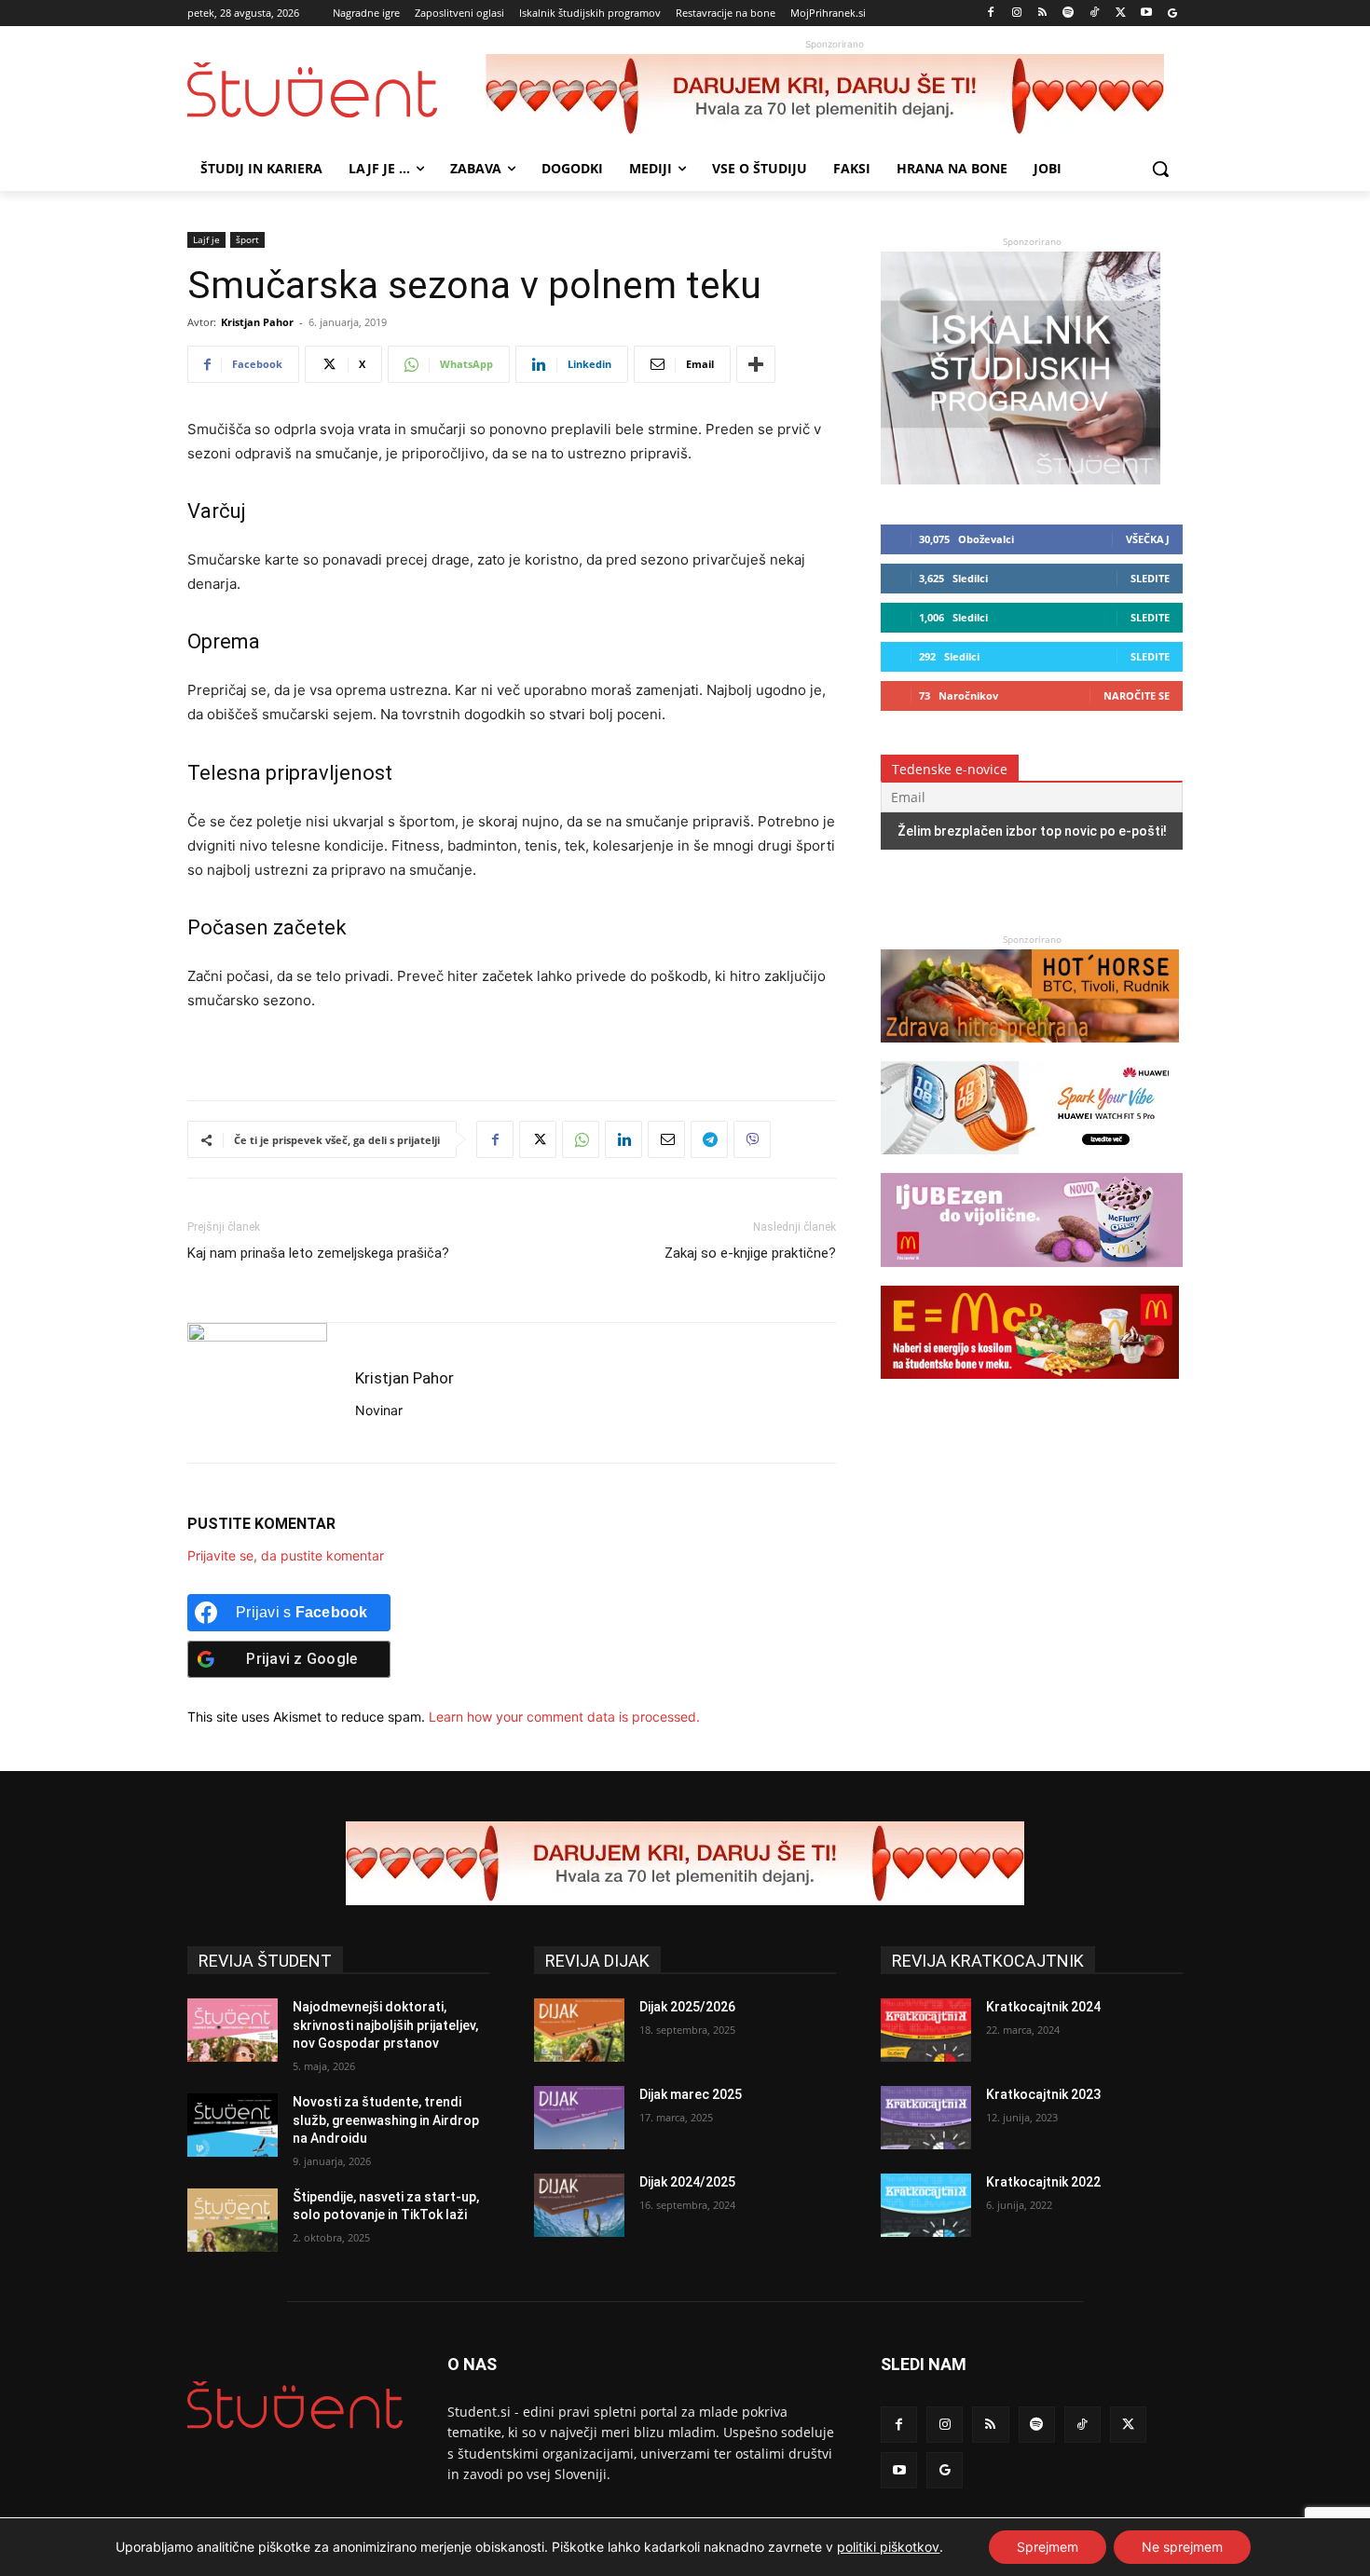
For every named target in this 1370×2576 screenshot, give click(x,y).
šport (247, 239)
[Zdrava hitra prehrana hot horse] (1030, 1051)
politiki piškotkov (888, 2547)
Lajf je (206, 239)
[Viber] (752, 1139)
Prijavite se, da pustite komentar (286, 1555)
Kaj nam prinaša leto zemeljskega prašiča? (318, 1253)
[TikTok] (1095, 14)
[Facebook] (991, 14)
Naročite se (1137, 695)
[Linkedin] (623, 1139)
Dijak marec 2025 (691, 2094)
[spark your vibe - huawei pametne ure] (1030, 1163)
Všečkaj (1148, 539)
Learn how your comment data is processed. (564, 1717)
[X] (1121, 14)
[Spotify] (1069, 14)
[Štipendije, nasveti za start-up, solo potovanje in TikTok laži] (233, 2220)
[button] (1160, 169)
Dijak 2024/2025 (687, 2182)
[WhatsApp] (581, 1139)
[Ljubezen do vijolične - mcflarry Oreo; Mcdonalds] (1032, 1276)
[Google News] (1172, 14)
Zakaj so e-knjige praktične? (750, 1253)
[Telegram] (709, 1139)
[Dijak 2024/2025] (579, 2205)
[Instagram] (1016, 14)
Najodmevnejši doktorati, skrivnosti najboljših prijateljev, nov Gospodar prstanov (385, 2025)
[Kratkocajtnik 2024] (926, 2030)
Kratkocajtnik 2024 (1043, 2007)
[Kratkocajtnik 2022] (926, 2205)
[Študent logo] (336, 90)
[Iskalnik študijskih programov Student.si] (1021, 479)
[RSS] (1042, 14)
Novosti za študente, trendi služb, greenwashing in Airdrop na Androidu (386, 2120)
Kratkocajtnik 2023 (1043, 2094)
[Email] (666, 1139)
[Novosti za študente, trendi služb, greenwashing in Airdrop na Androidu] (233, 2125)
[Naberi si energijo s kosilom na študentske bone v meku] (1030, 1388)
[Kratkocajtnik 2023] (926, 2118)
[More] (756, 364)
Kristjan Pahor (257, 322)
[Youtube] (1146, 14)
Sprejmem (1048, 2547)
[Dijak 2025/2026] (579, 2030)
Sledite (1150, 578)
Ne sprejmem (1182, 2547)
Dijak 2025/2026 (687, 2007)
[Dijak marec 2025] (579, 2118)
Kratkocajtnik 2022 (1043, 2182)
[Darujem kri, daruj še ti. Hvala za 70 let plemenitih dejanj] (834, 96)
